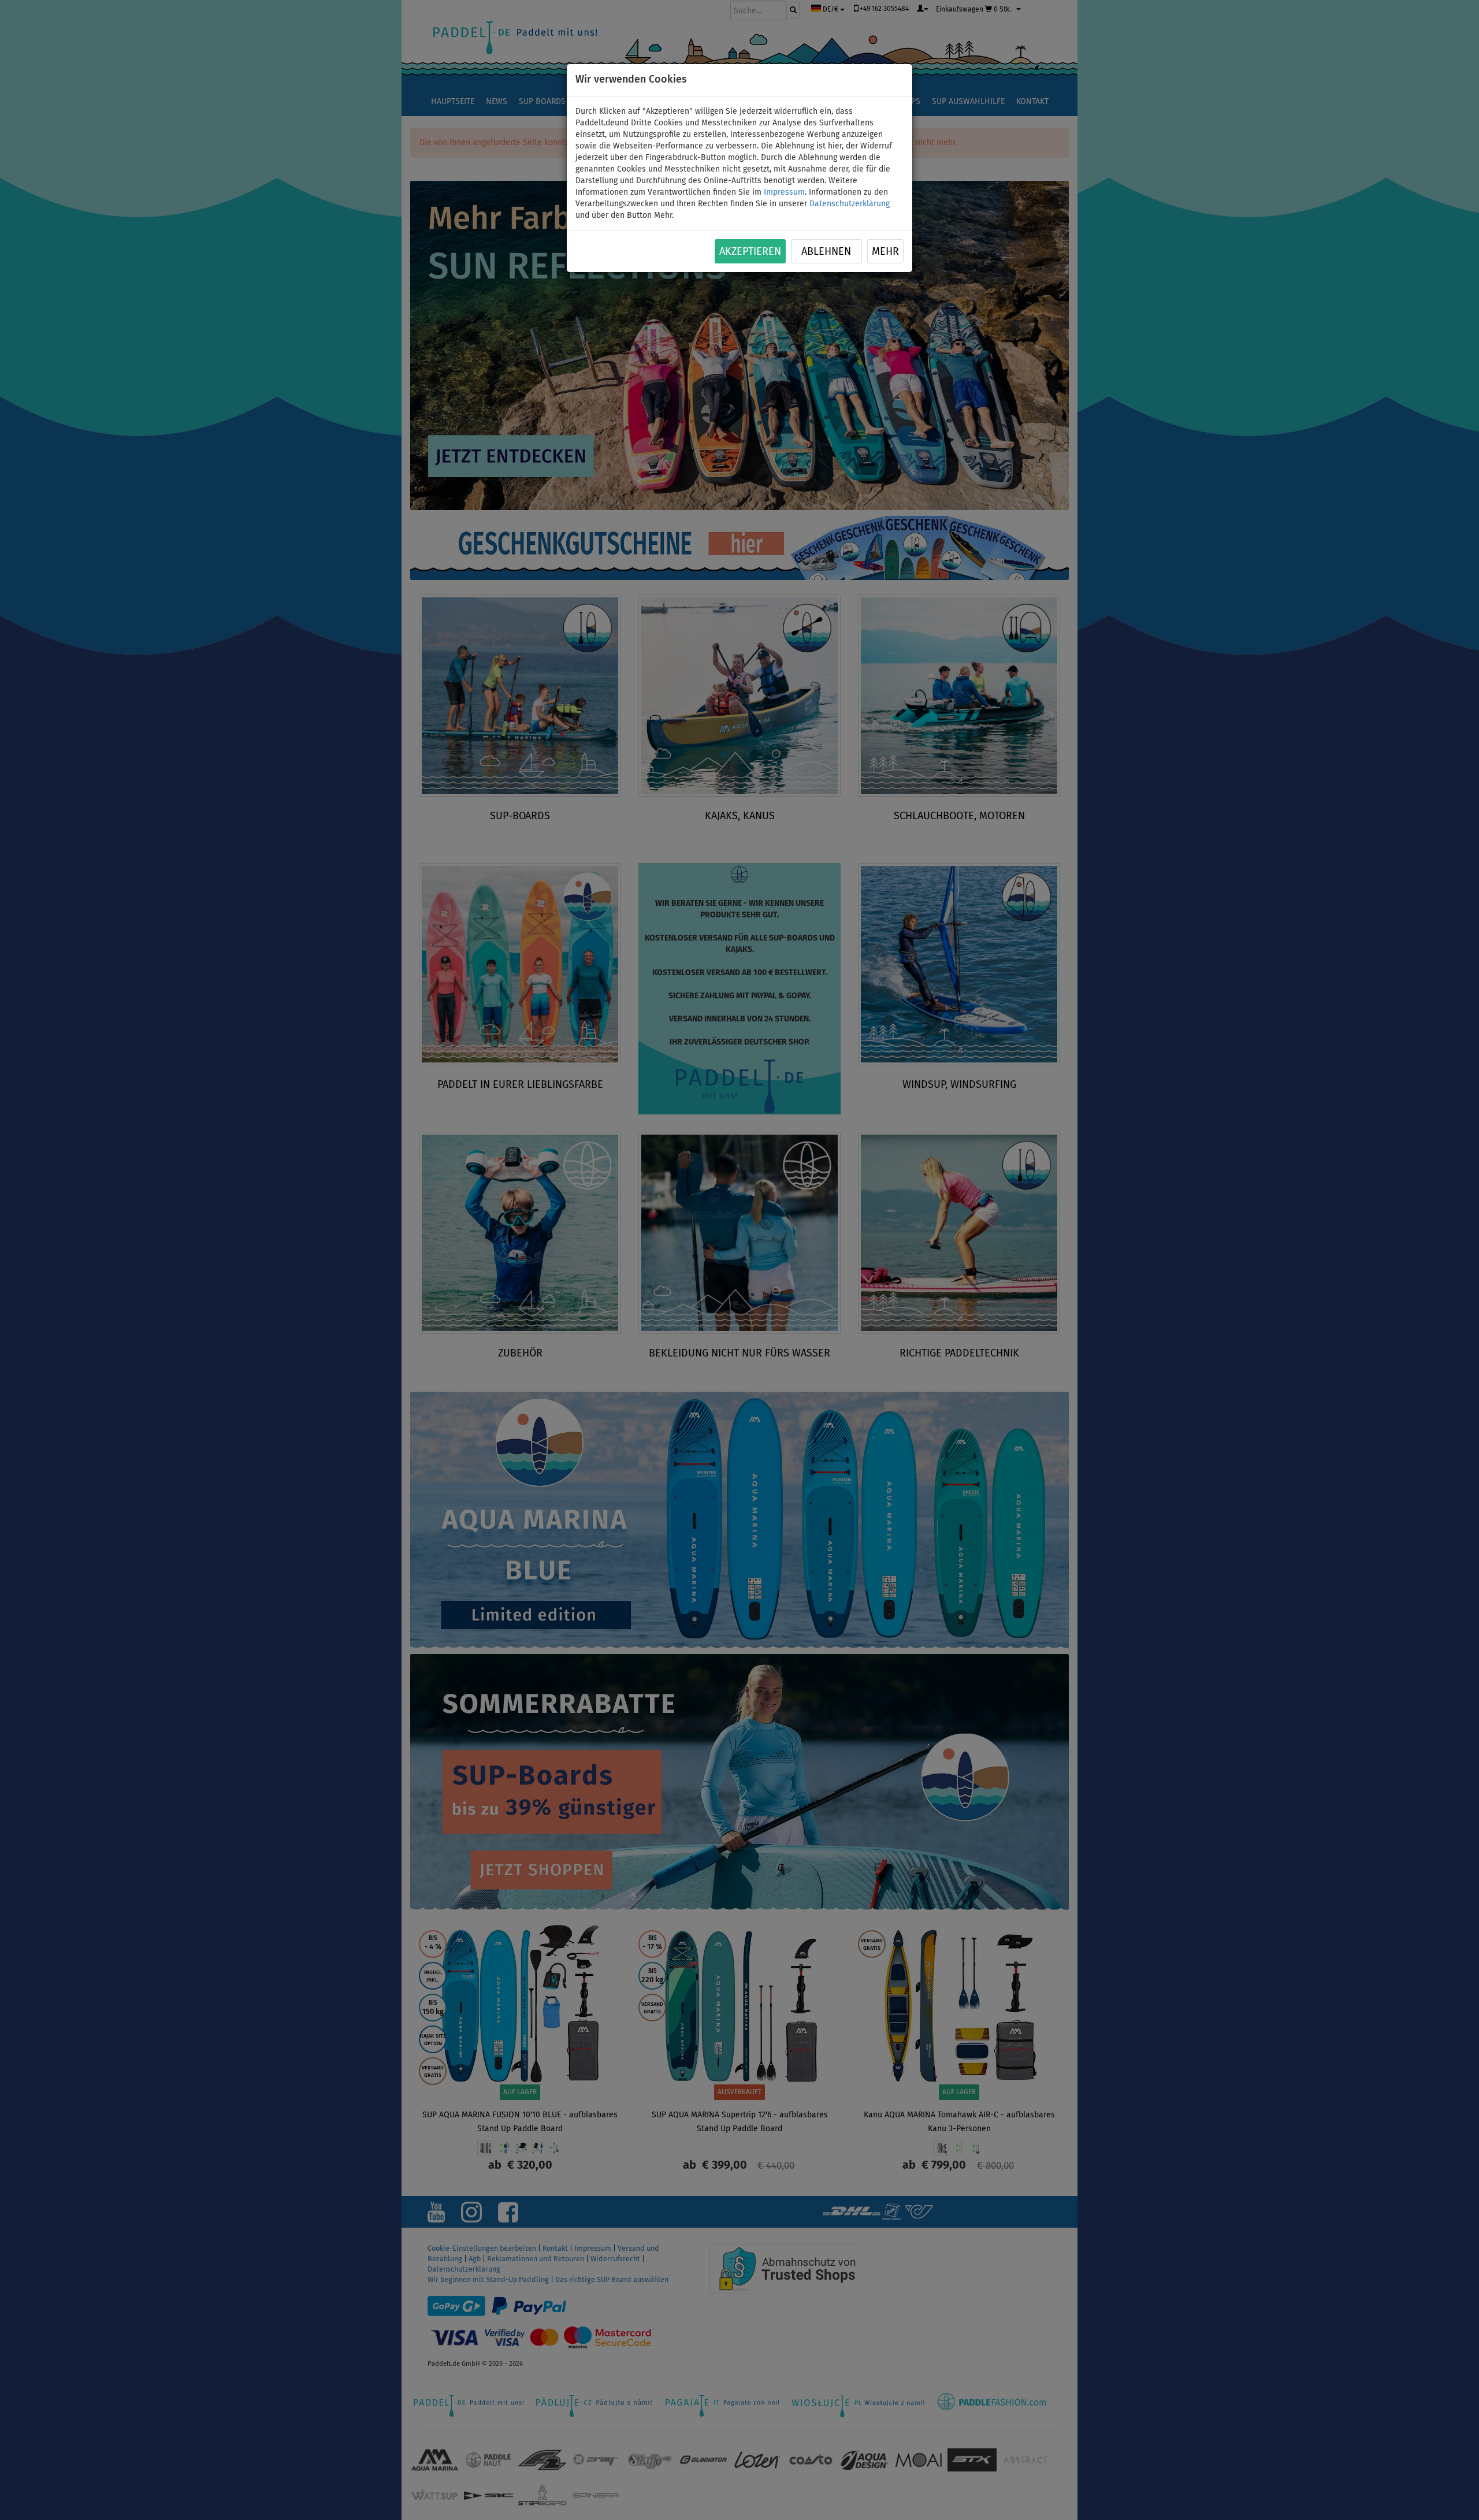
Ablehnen (826, 252)
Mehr (885, 252)
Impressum (784, 192)
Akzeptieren (750, 252)
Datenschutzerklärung (850, 204)
